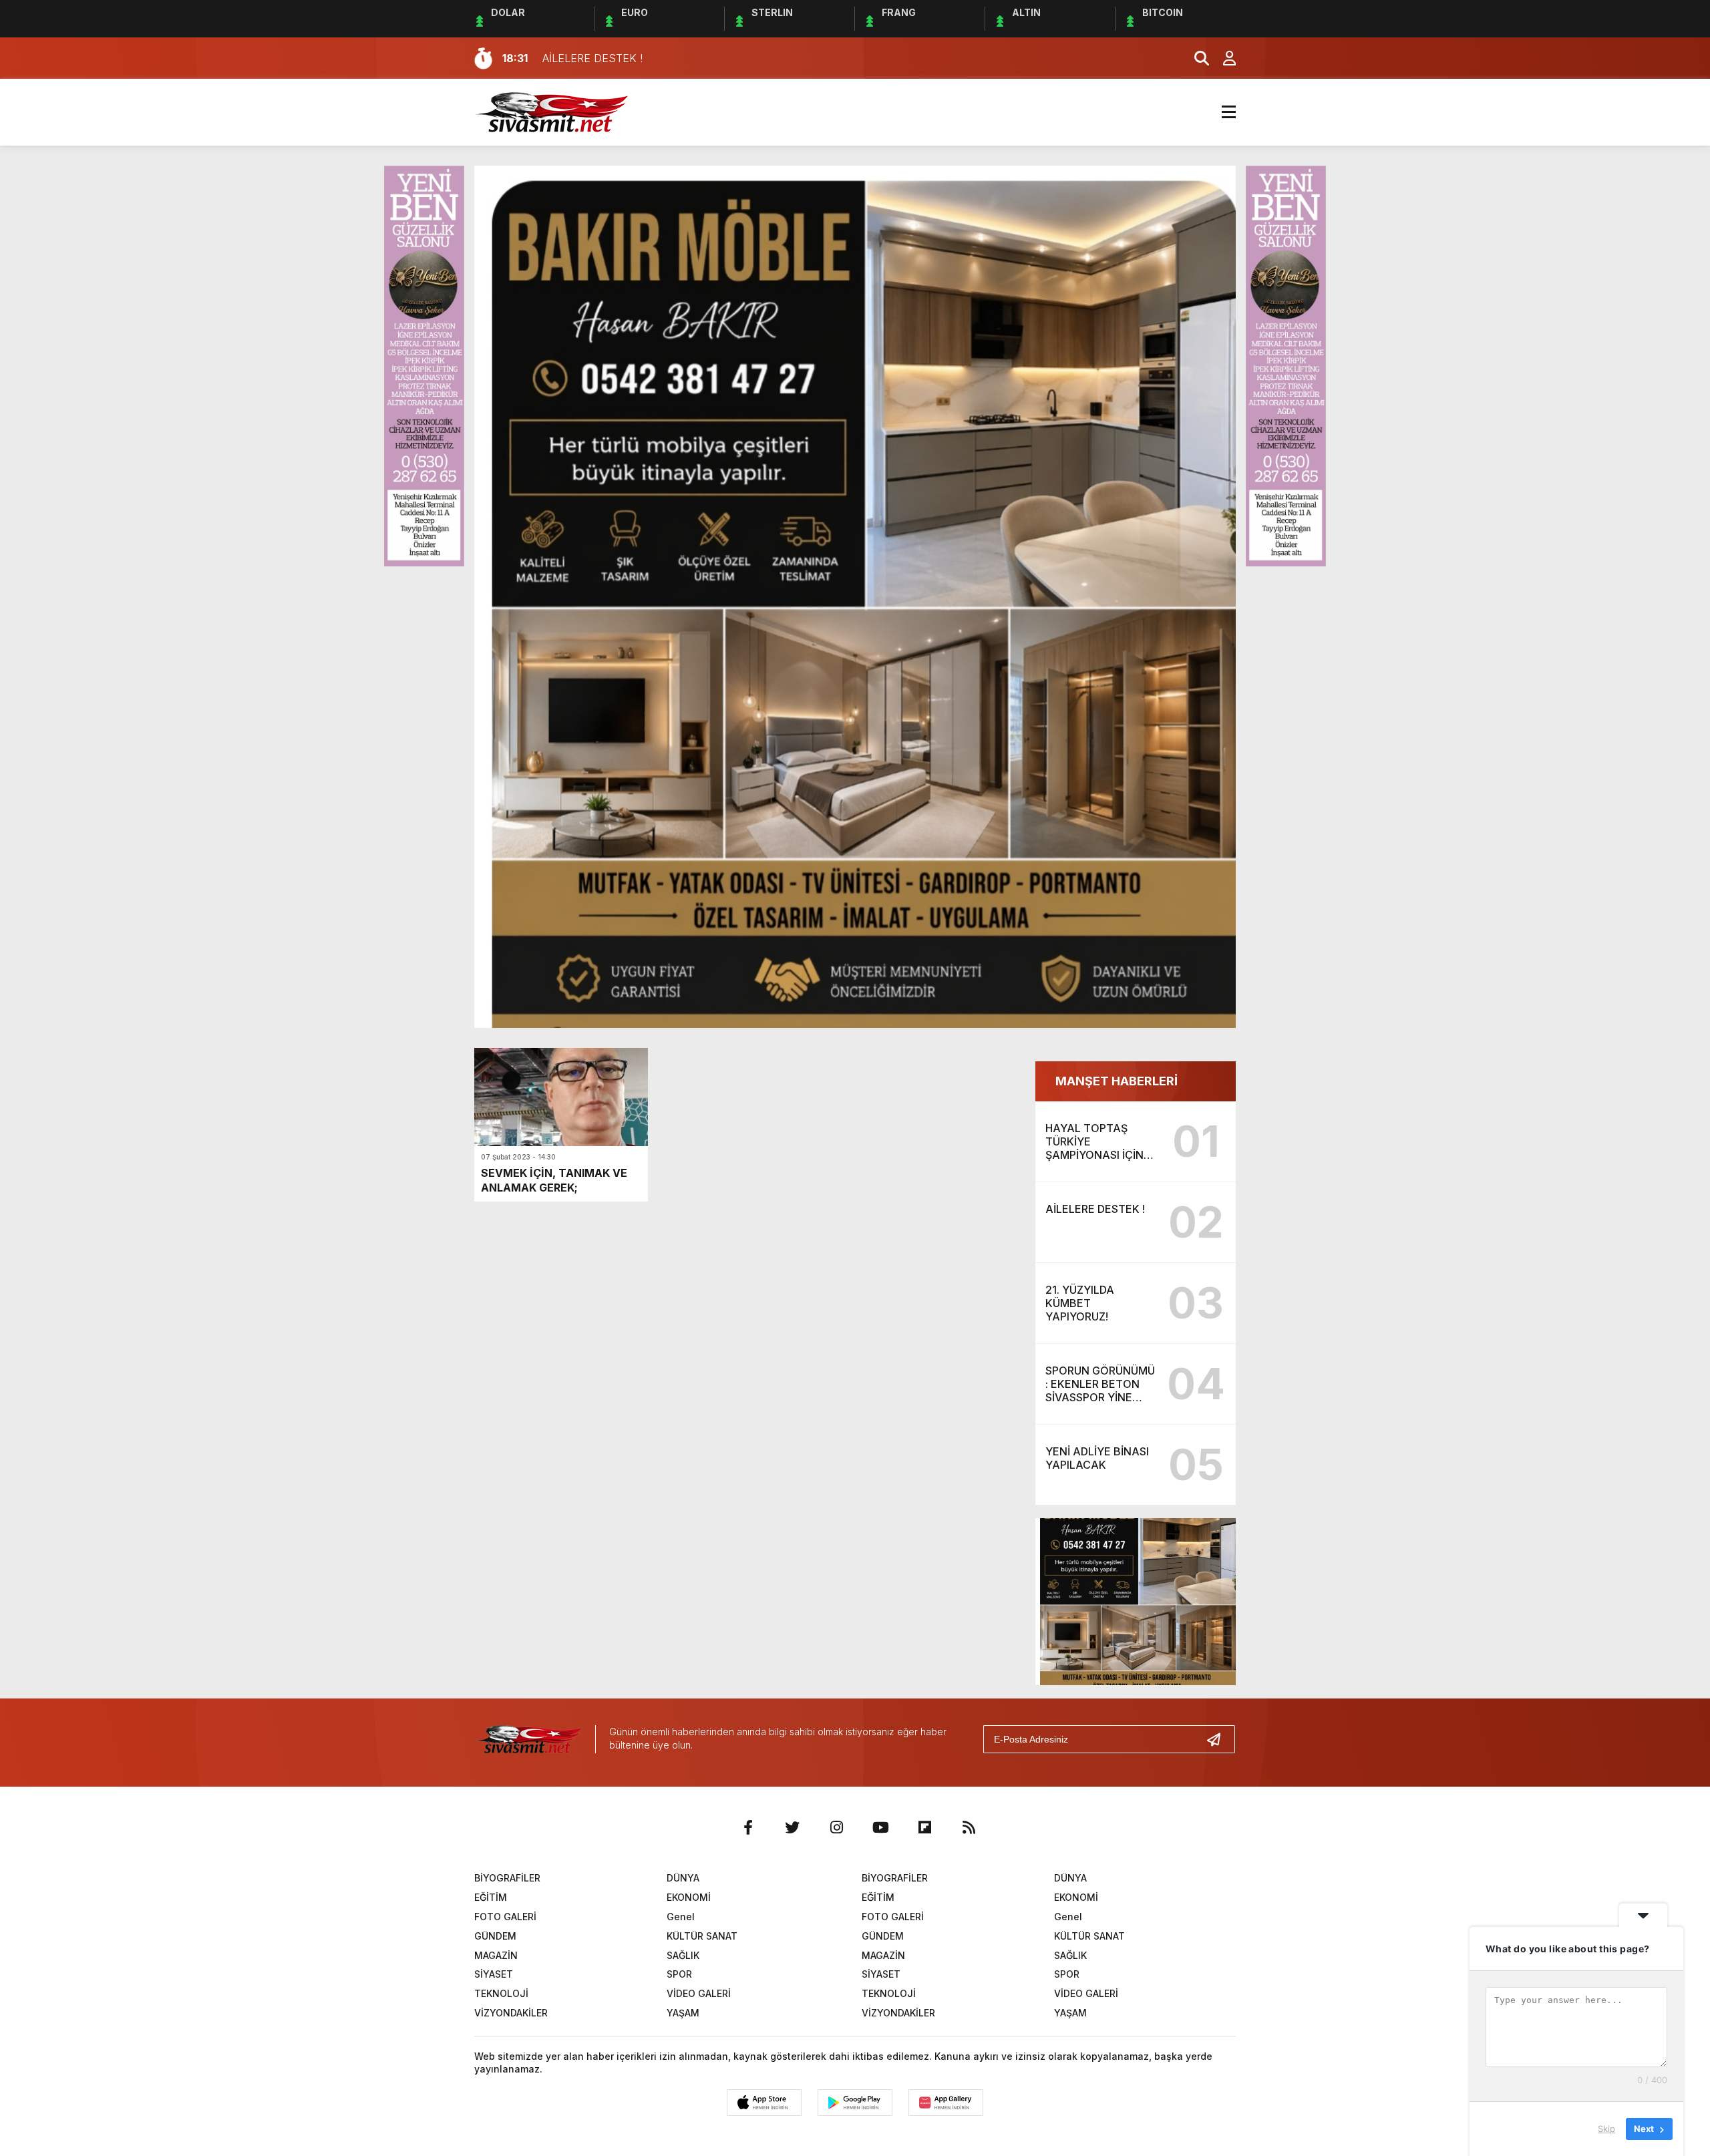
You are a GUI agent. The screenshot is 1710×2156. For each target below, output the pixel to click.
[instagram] (836, 1827)
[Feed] (969, 1827)
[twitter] (792, 1827)
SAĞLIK (683, 1955)
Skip (1606, 2129)
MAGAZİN (496, 1955)
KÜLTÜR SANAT (702, 1936)
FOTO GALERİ (505, 1917)
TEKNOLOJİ (501, 1993)
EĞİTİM (491, 1897)
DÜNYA (683, 1878)
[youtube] (880, 1827)
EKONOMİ (689, 1897)
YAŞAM (683, 2013)
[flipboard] (924, 1827)
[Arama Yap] (1196, 58)
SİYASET (494, 1974)
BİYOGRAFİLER (507, 1878)
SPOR (679, 1974)
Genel (681, 1917)
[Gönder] (1219, 1739)
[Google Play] (855, 2103)
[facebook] (748, 1827)
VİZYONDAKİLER (511, 2013)
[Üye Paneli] (1222, 58)
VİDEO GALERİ (699, 1993)
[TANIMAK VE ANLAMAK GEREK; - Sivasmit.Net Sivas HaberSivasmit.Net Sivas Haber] (551, 111)
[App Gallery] (946, 2103)
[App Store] (764, 2103)
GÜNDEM (495, 1936)
